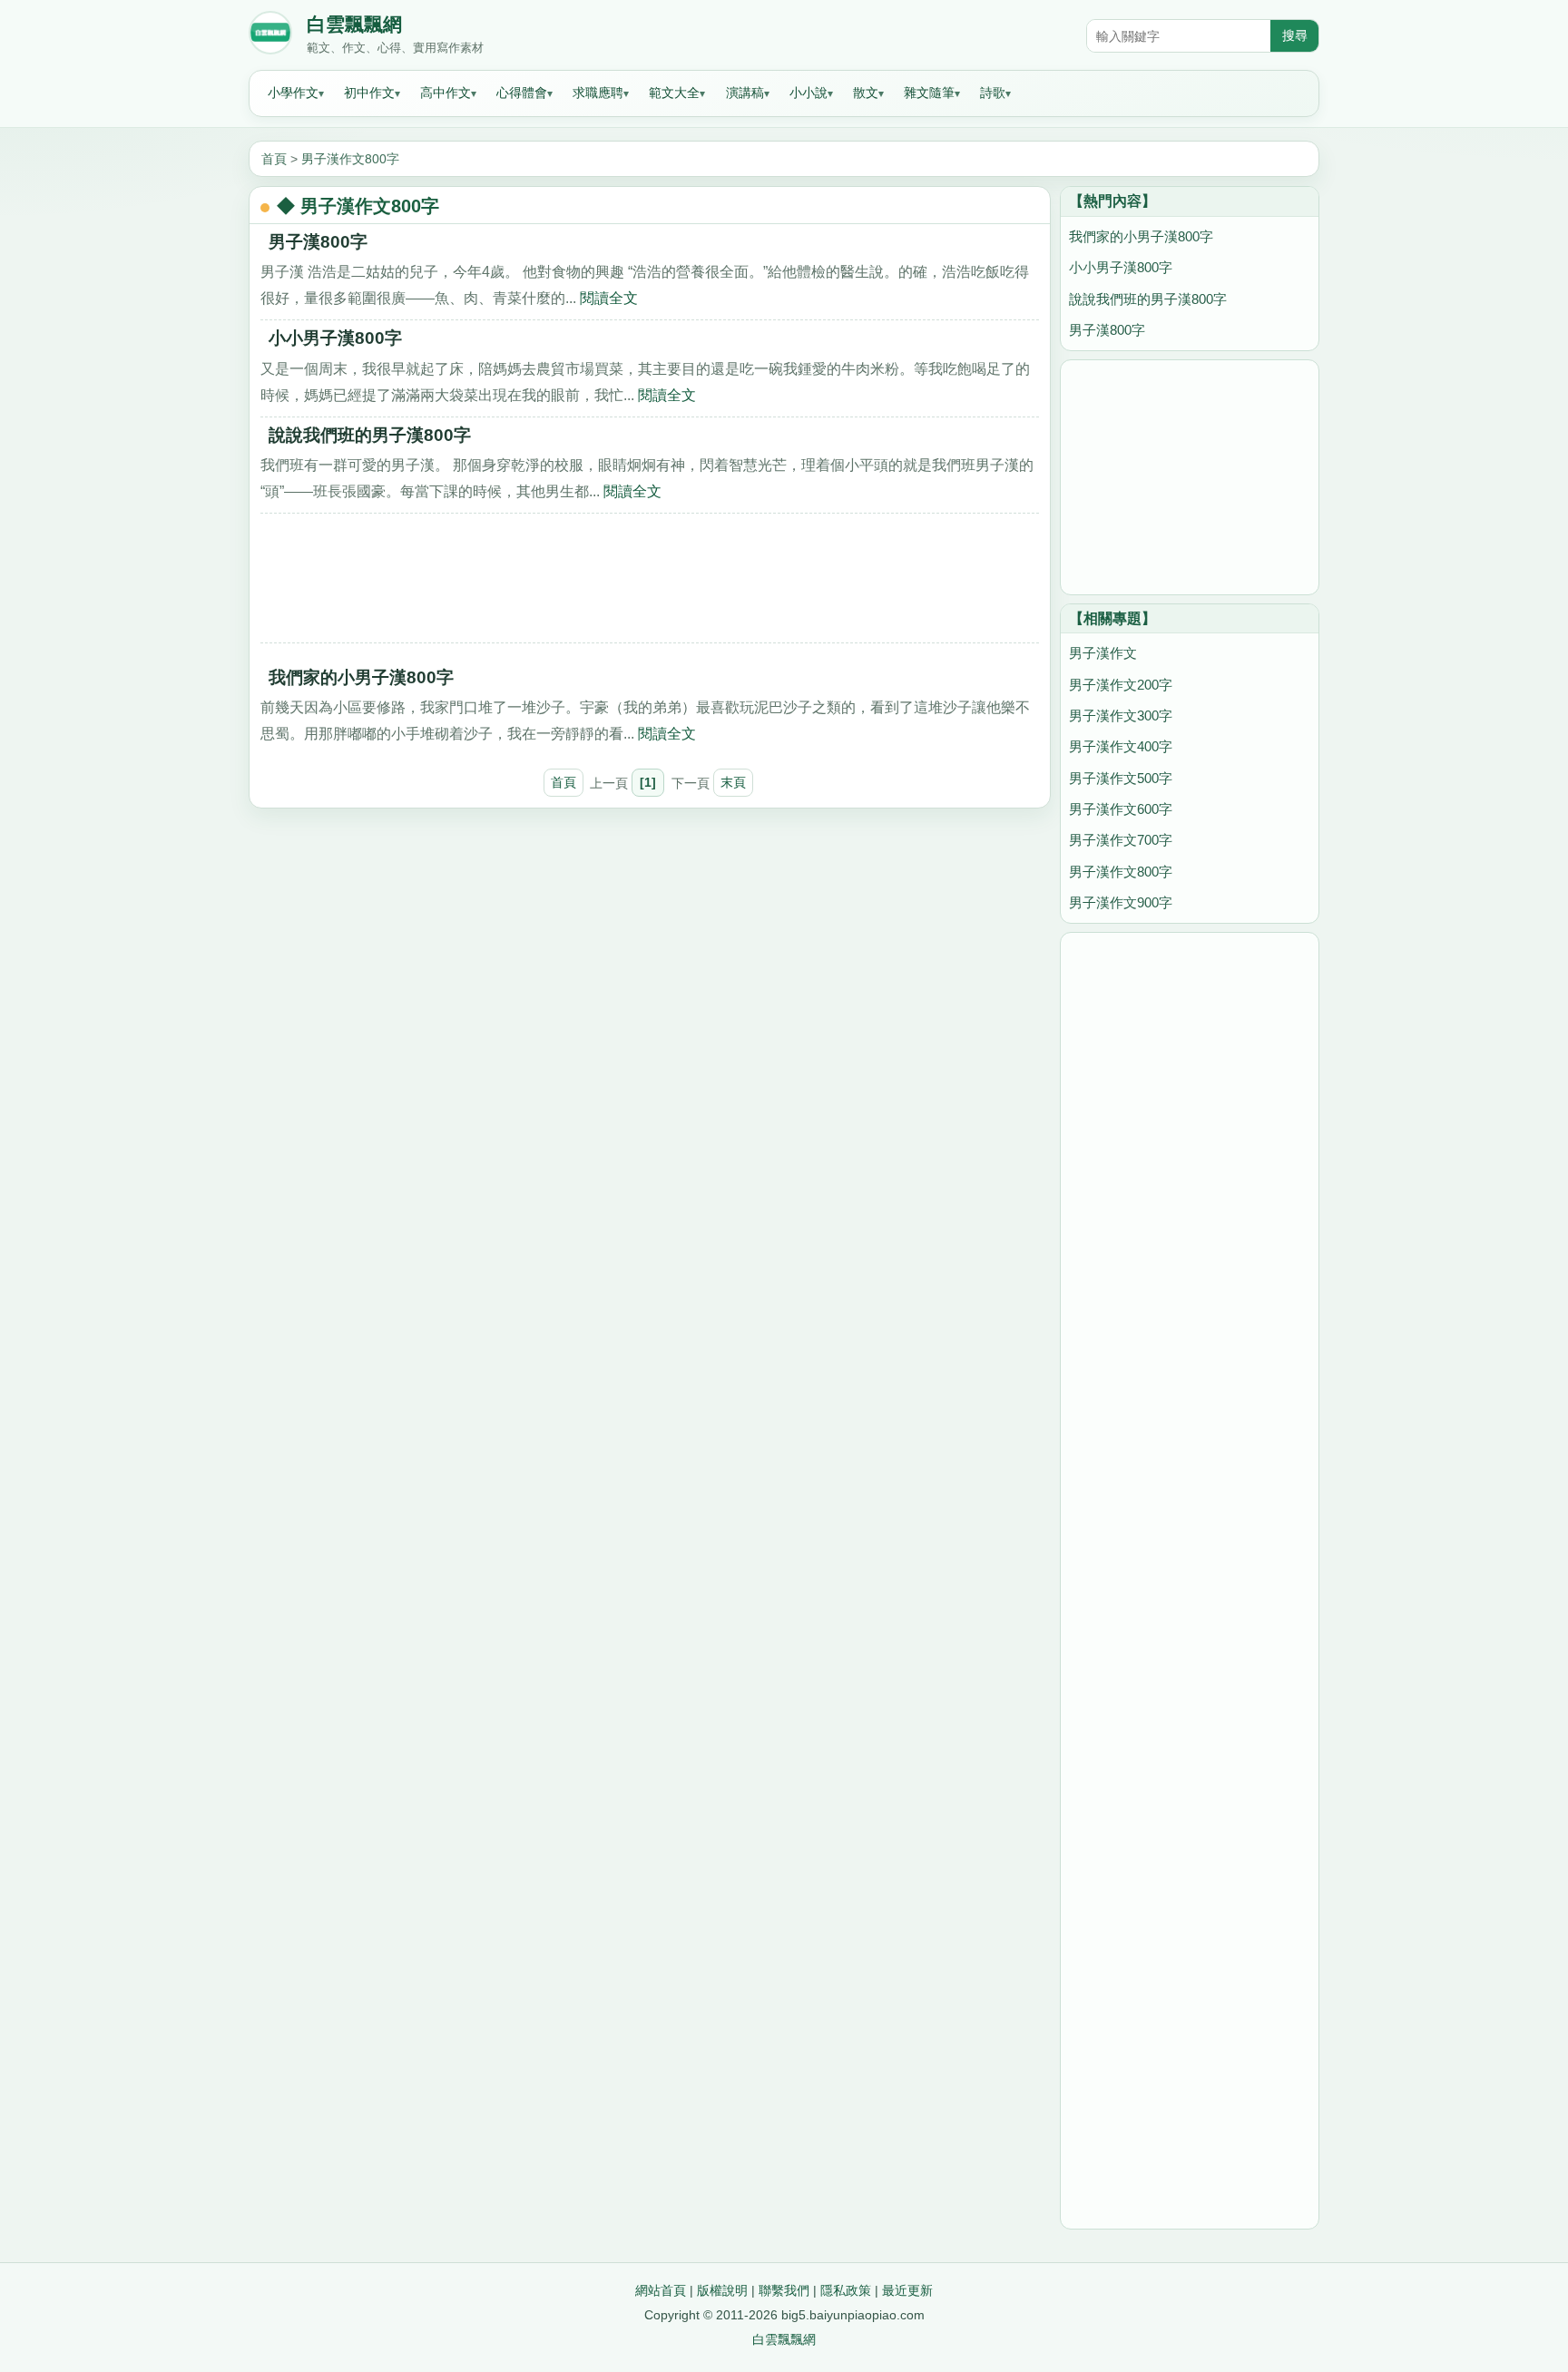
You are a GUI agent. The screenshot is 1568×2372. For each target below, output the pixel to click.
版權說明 (722, 2290)
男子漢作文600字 (1121, 809)
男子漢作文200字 (1121, 685)
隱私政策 (846, 2290)
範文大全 (674, 93)
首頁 (274, 159)
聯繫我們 (784, 2290)
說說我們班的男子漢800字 (370, 435)
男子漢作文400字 (1121, 746)
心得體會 (522, 93)
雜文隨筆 (929, 93)
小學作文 (293, 93)
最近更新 (907, 2290)
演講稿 (745, 93)
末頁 (733, 782)
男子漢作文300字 (1121, 716)
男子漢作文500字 (1121, 778)
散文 (866, 93)
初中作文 (369, 93)
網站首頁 (661, 2290)
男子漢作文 (1103, 653)
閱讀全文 (609, 298)
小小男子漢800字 (335, 338)
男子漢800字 (318, 242)
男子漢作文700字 (1121, 840)
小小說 (808, 93)
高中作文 (446, 93)
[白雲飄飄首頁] (270, 36)
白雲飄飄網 (354, 25)
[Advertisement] (650, 584)
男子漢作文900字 (1121, 902)
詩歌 (993, 93)
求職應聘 (598, 93)
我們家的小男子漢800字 (361, 677)
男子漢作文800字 (350, 159)
